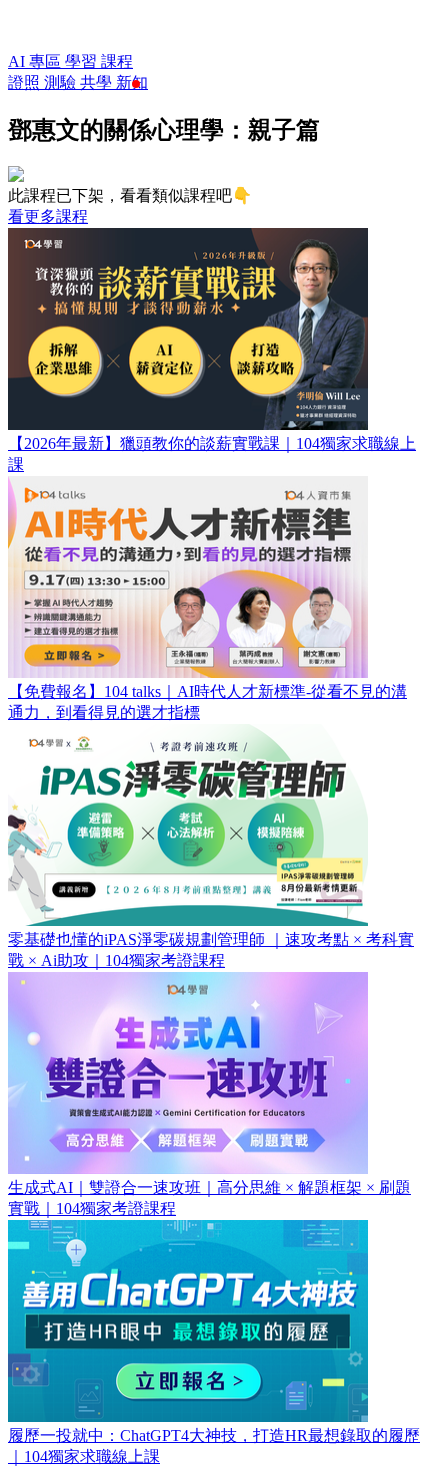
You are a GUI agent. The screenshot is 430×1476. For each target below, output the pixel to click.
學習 (83, 61)
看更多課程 (48, 216)
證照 (26, 82)
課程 (117, 61)
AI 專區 (36, 61)
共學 (98, 82)
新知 (132, 82)
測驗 (62, 82)
